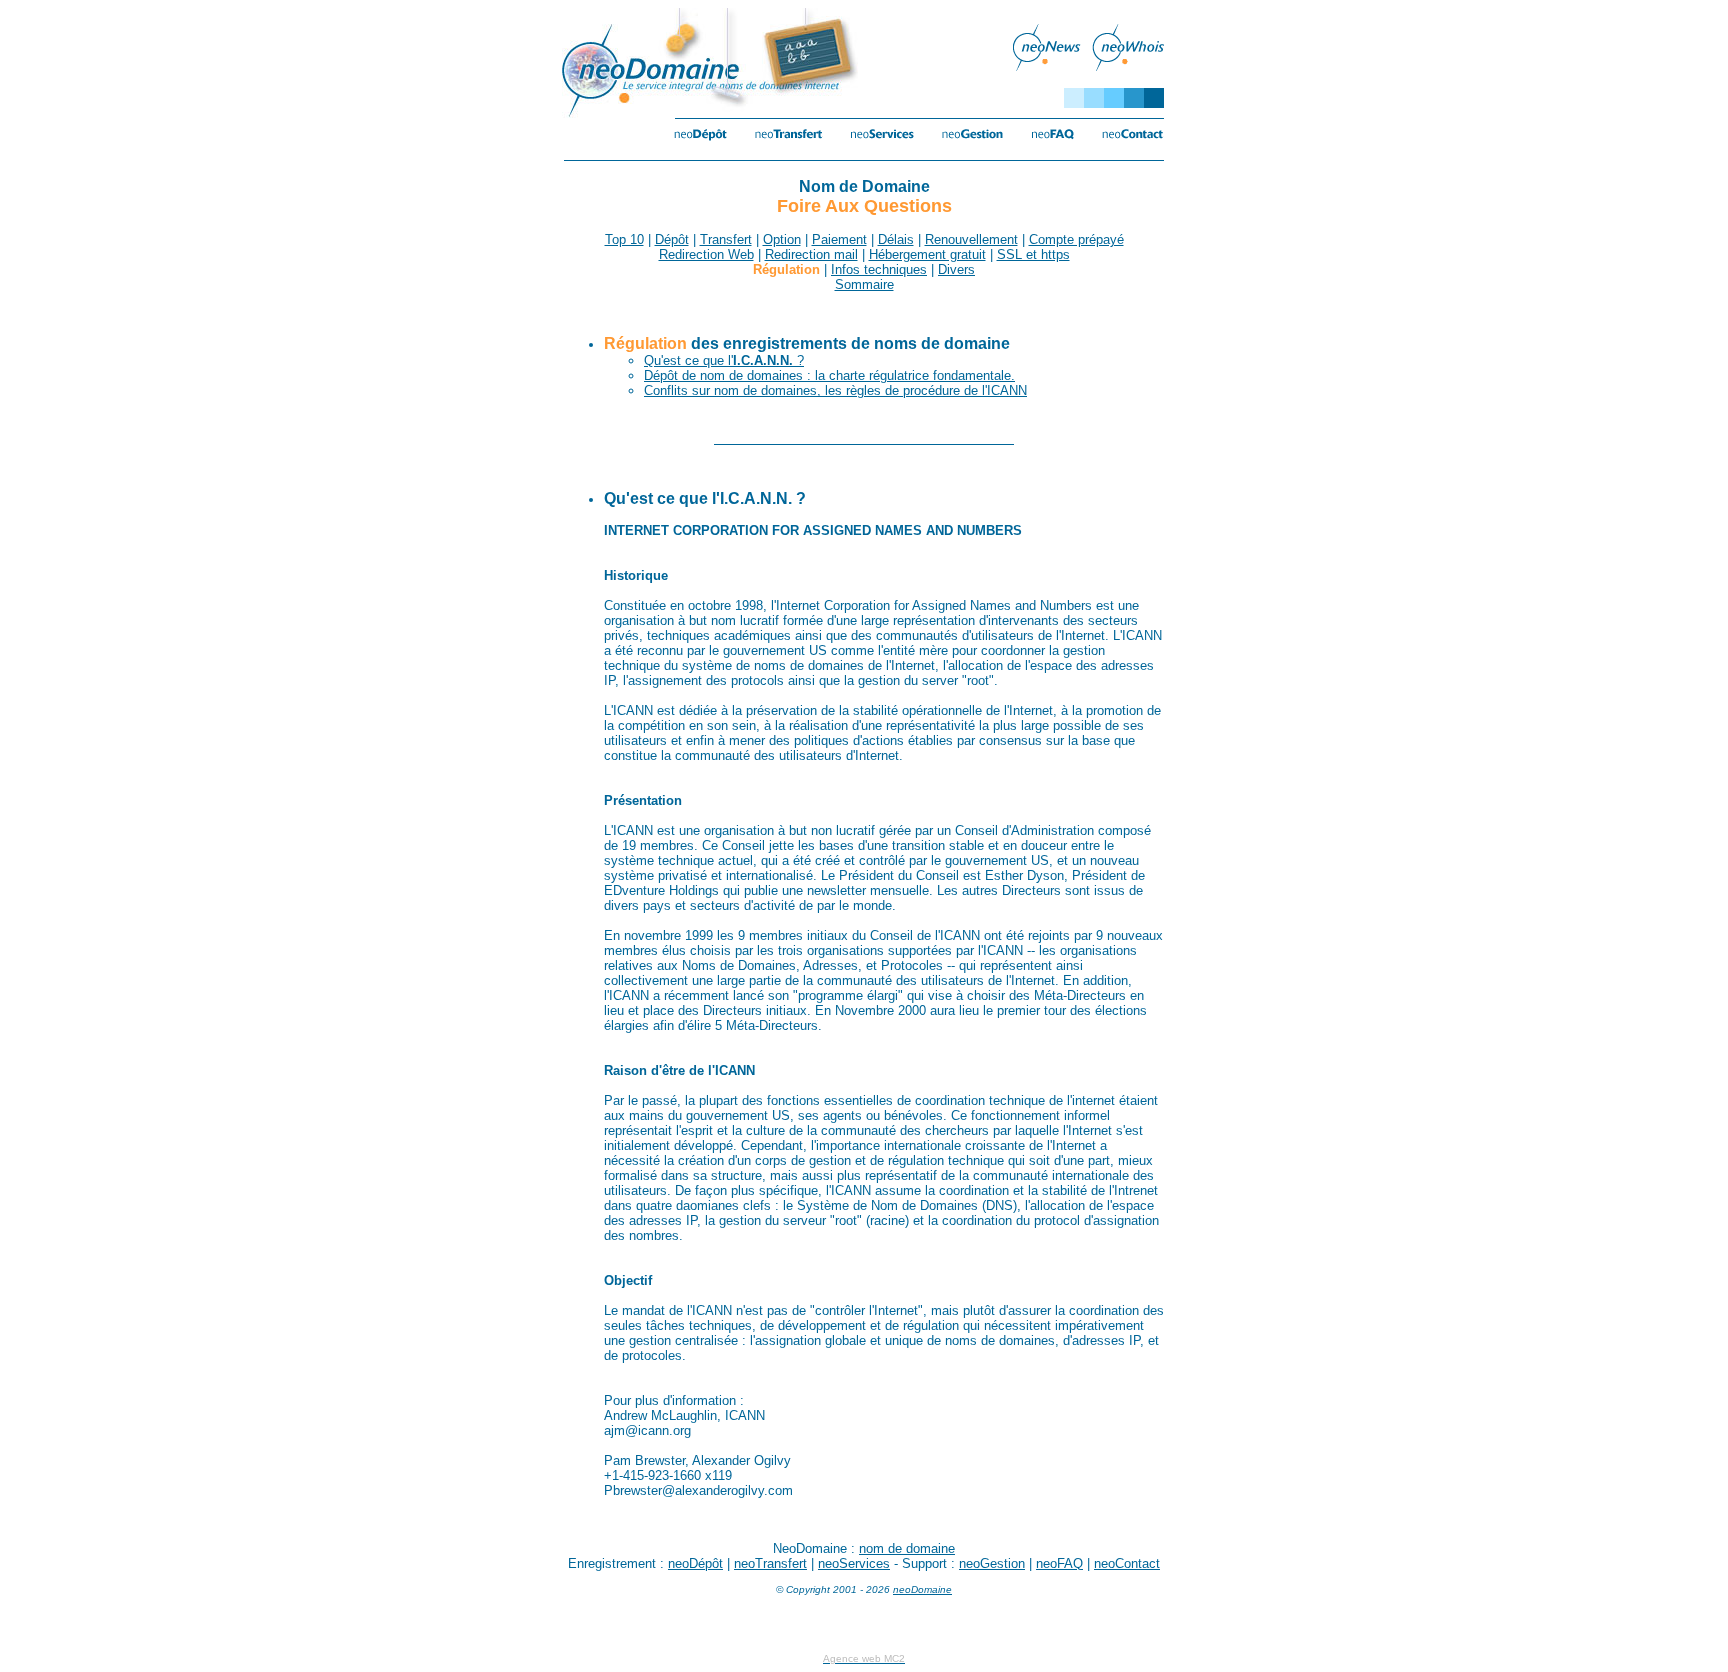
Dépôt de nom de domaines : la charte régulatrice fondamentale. (829, 375)
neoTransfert (770, 1563)
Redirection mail (811, 254)
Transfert (726, 239)
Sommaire (864, 284)
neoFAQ (1059, 1563)
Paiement (839, 239)
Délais (896, 239)
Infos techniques (879, 269)
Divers (956, 269)
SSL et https (1033, 254)
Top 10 (624, 239)
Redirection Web (706, 254)
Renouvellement (971, 239)
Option (782, 239)
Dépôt (672, 239)
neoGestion (992, 1563)
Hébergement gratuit (927, 254)
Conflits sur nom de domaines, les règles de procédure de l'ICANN (835, 390)
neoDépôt (695, 1563)
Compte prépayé (1076, 239)
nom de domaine (907, 1548)
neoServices (854, 1563)
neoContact (1127, 1563)
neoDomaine (922, 1589)
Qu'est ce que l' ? (724, 360)
